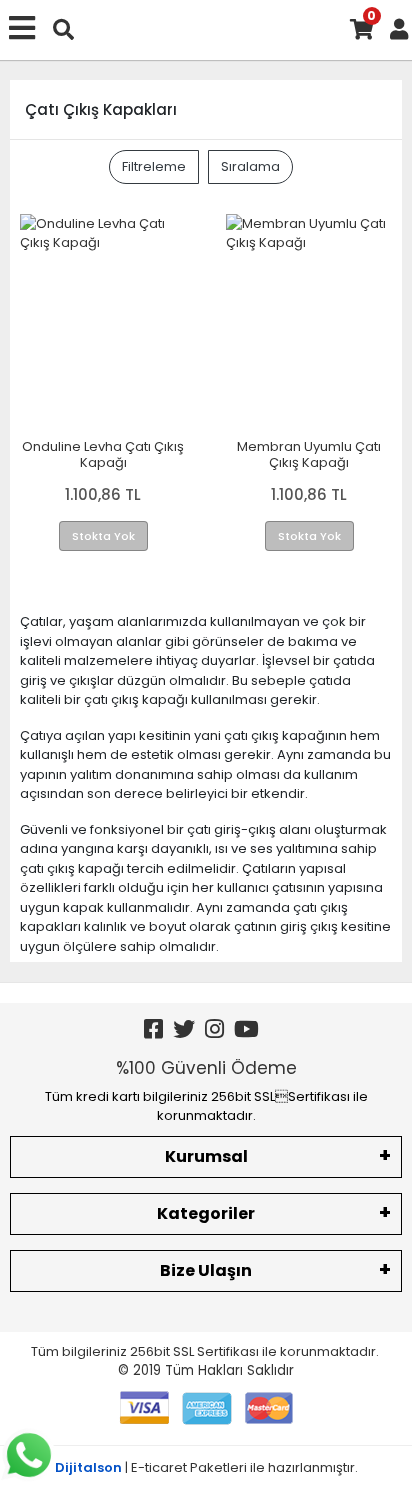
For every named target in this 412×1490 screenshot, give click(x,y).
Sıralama (250, 166)
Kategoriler (206, 1213)
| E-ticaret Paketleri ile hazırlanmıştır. (206, 1467)
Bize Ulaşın (206, 1270)
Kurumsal (206, 1156)
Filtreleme (154, 166)
